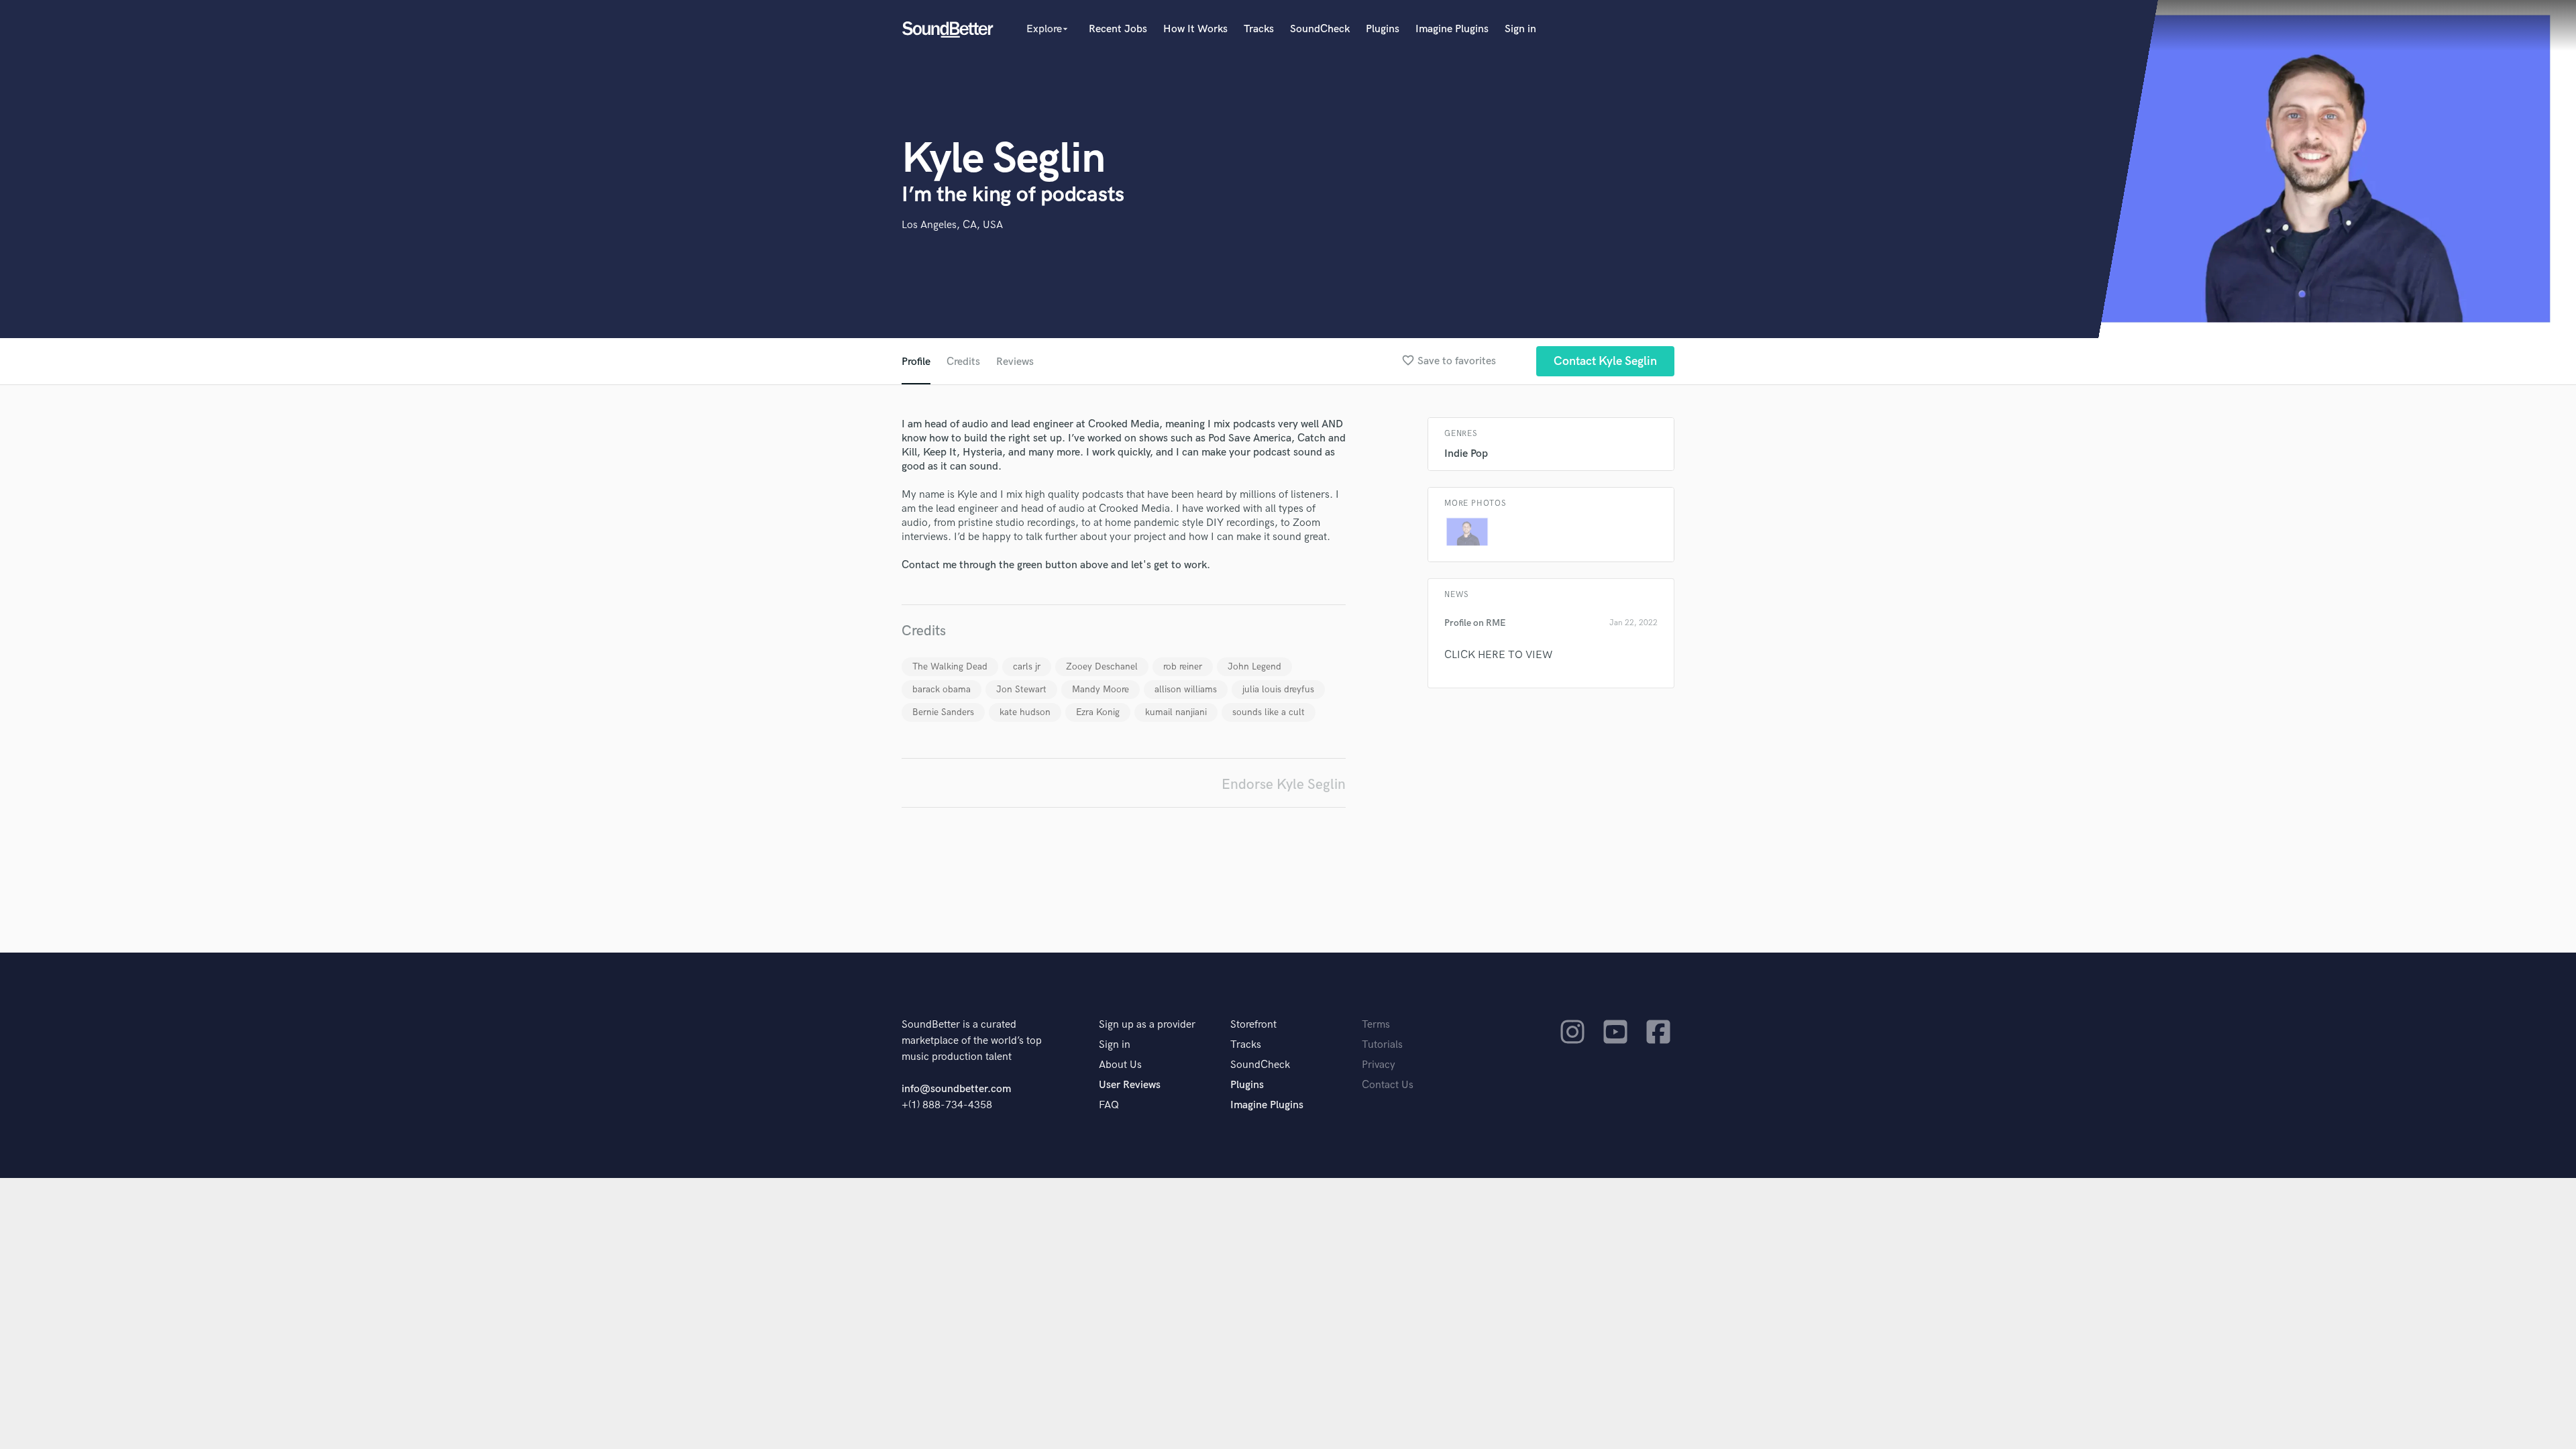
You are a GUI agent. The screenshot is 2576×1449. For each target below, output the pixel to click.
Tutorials (1382, 1045)
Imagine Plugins (1452, 29)
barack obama (942, 689)
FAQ (1109, 1105)
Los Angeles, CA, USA (952, 225)
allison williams (1186, 689)
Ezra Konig (1098, 712)
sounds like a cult (1269, 712)
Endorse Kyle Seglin (1284, 785)
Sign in (1520, 29)
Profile (916, 362)
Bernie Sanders (943, 712)
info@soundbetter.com (956, 1089)
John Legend (1254, 666)
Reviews (1015, 362)
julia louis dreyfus (1278, 689)
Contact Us (1388, 1085)
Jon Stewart (1021, 689)
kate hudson (1025, 712)
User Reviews (1130, 1085)
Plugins (1383, 29)
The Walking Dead (950, 666)
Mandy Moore (1101, 689)
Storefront (1253, 1025)
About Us (1120, 1065)
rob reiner (1183, 666)
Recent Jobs (1118, 29)
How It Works (1195, 29)
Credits (963, 362)
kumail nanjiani (1176, 712)
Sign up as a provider (1147, 1025)
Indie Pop (1466, 454)
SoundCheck (1320, 29)
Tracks (1259, 29)
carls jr (1027, 666)
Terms (1376, 1025)
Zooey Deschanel (1102, 666)
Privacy (1379, 1065)
